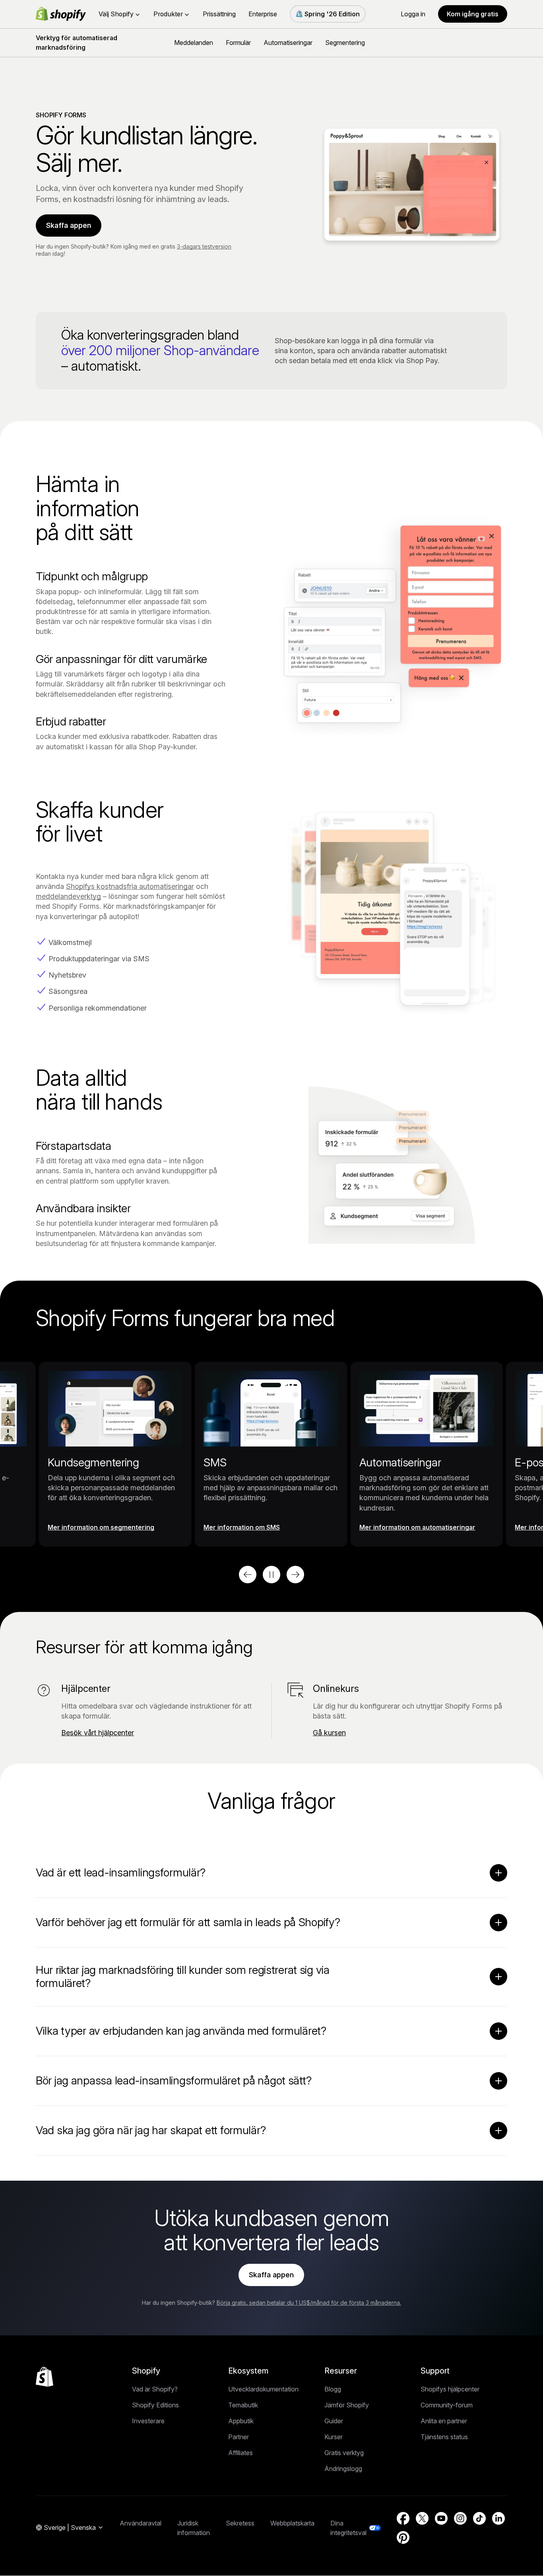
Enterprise (263, 14)
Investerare (148, 2421)
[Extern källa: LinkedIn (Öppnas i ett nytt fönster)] (498, 2518)
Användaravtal (141, 2523)
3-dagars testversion (204, 246)
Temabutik (243, 2405)
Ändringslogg (343, 2469)
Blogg (333, 2389)
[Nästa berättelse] (295, 1575)
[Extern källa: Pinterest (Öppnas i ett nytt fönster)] (403, 2537)
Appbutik (241, 2421)
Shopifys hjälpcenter (450, 2389)
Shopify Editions (155, 2405)
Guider (334, 2421)
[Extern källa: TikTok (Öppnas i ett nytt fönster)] (479, 2518)
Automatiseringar (288, 43)
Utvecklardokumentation (263, 2389)
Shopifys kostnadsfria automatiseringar (130, 886)
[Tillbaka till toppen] (45, 2377)
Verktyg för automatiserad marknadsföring (77, 43)
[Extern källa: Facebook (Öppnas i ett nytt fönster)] (403, 2518)
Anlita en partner (444, 2421)
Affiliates (240, 2453)
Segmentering (345, 43)
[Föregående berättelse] (248, 1575)
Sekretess (240, 2523)
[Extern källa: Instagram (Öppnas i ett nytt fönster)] (460, 2518)
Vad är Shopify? (155, 2389)
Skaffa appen (69, 225)
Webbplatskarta (292, 2523)
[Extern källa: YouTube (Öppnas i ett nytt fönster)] (441, 2518)
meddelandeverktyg (68, 896)
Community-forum (447, 2405)
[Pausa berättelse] (271, 1575)
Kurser (334, 2437)
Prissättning (219, 14)
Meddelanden (194, 43)
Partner (239, 2437)
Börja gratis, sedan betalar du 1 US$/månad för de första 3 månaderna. (309, 2303)
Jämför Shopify (347, 2405)
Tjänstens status (444, 2437)
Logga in (413, 14)
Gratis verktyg (344, 2453)
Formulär (238, 43)
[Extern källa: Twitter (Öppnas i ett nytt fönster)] (422, 2518)
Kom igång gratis (473, 14)
